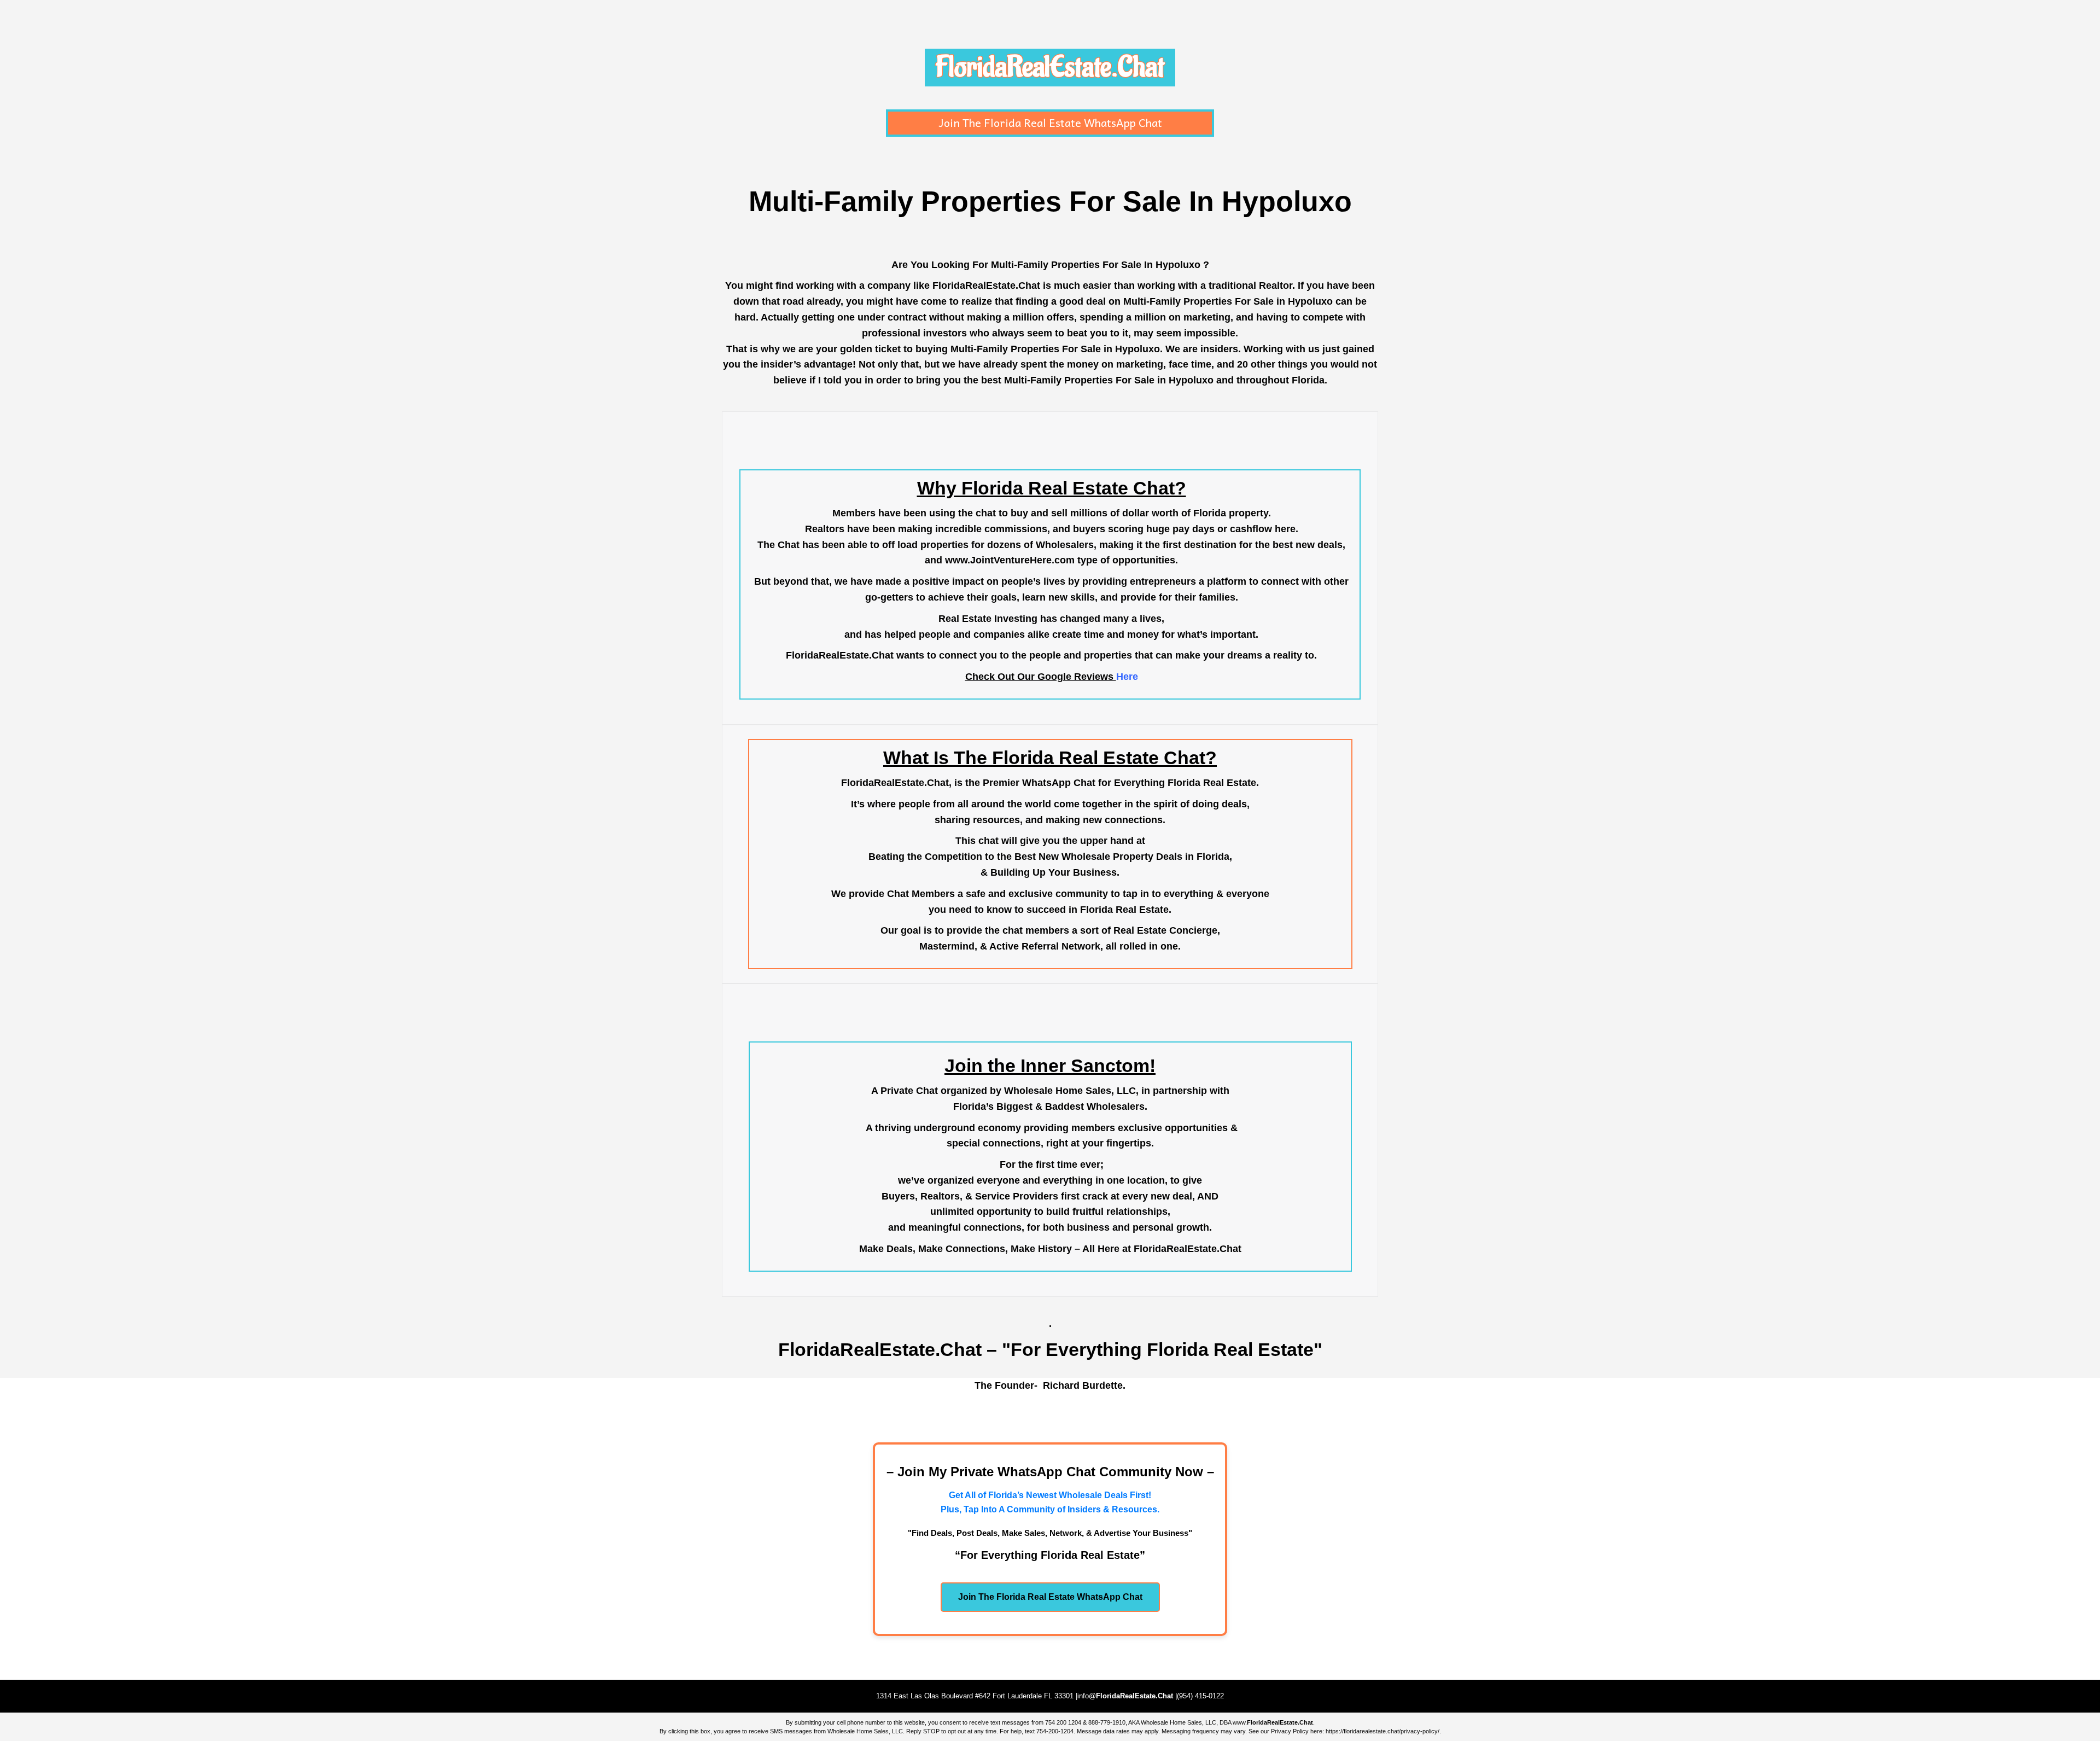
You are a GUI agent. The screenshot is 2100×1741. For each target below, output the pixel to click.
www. (1273, 1722)
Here (1127, 677)
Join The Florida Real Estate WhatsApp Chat (1050, 123)
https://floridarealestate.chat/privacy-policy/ (1382, 1731)
